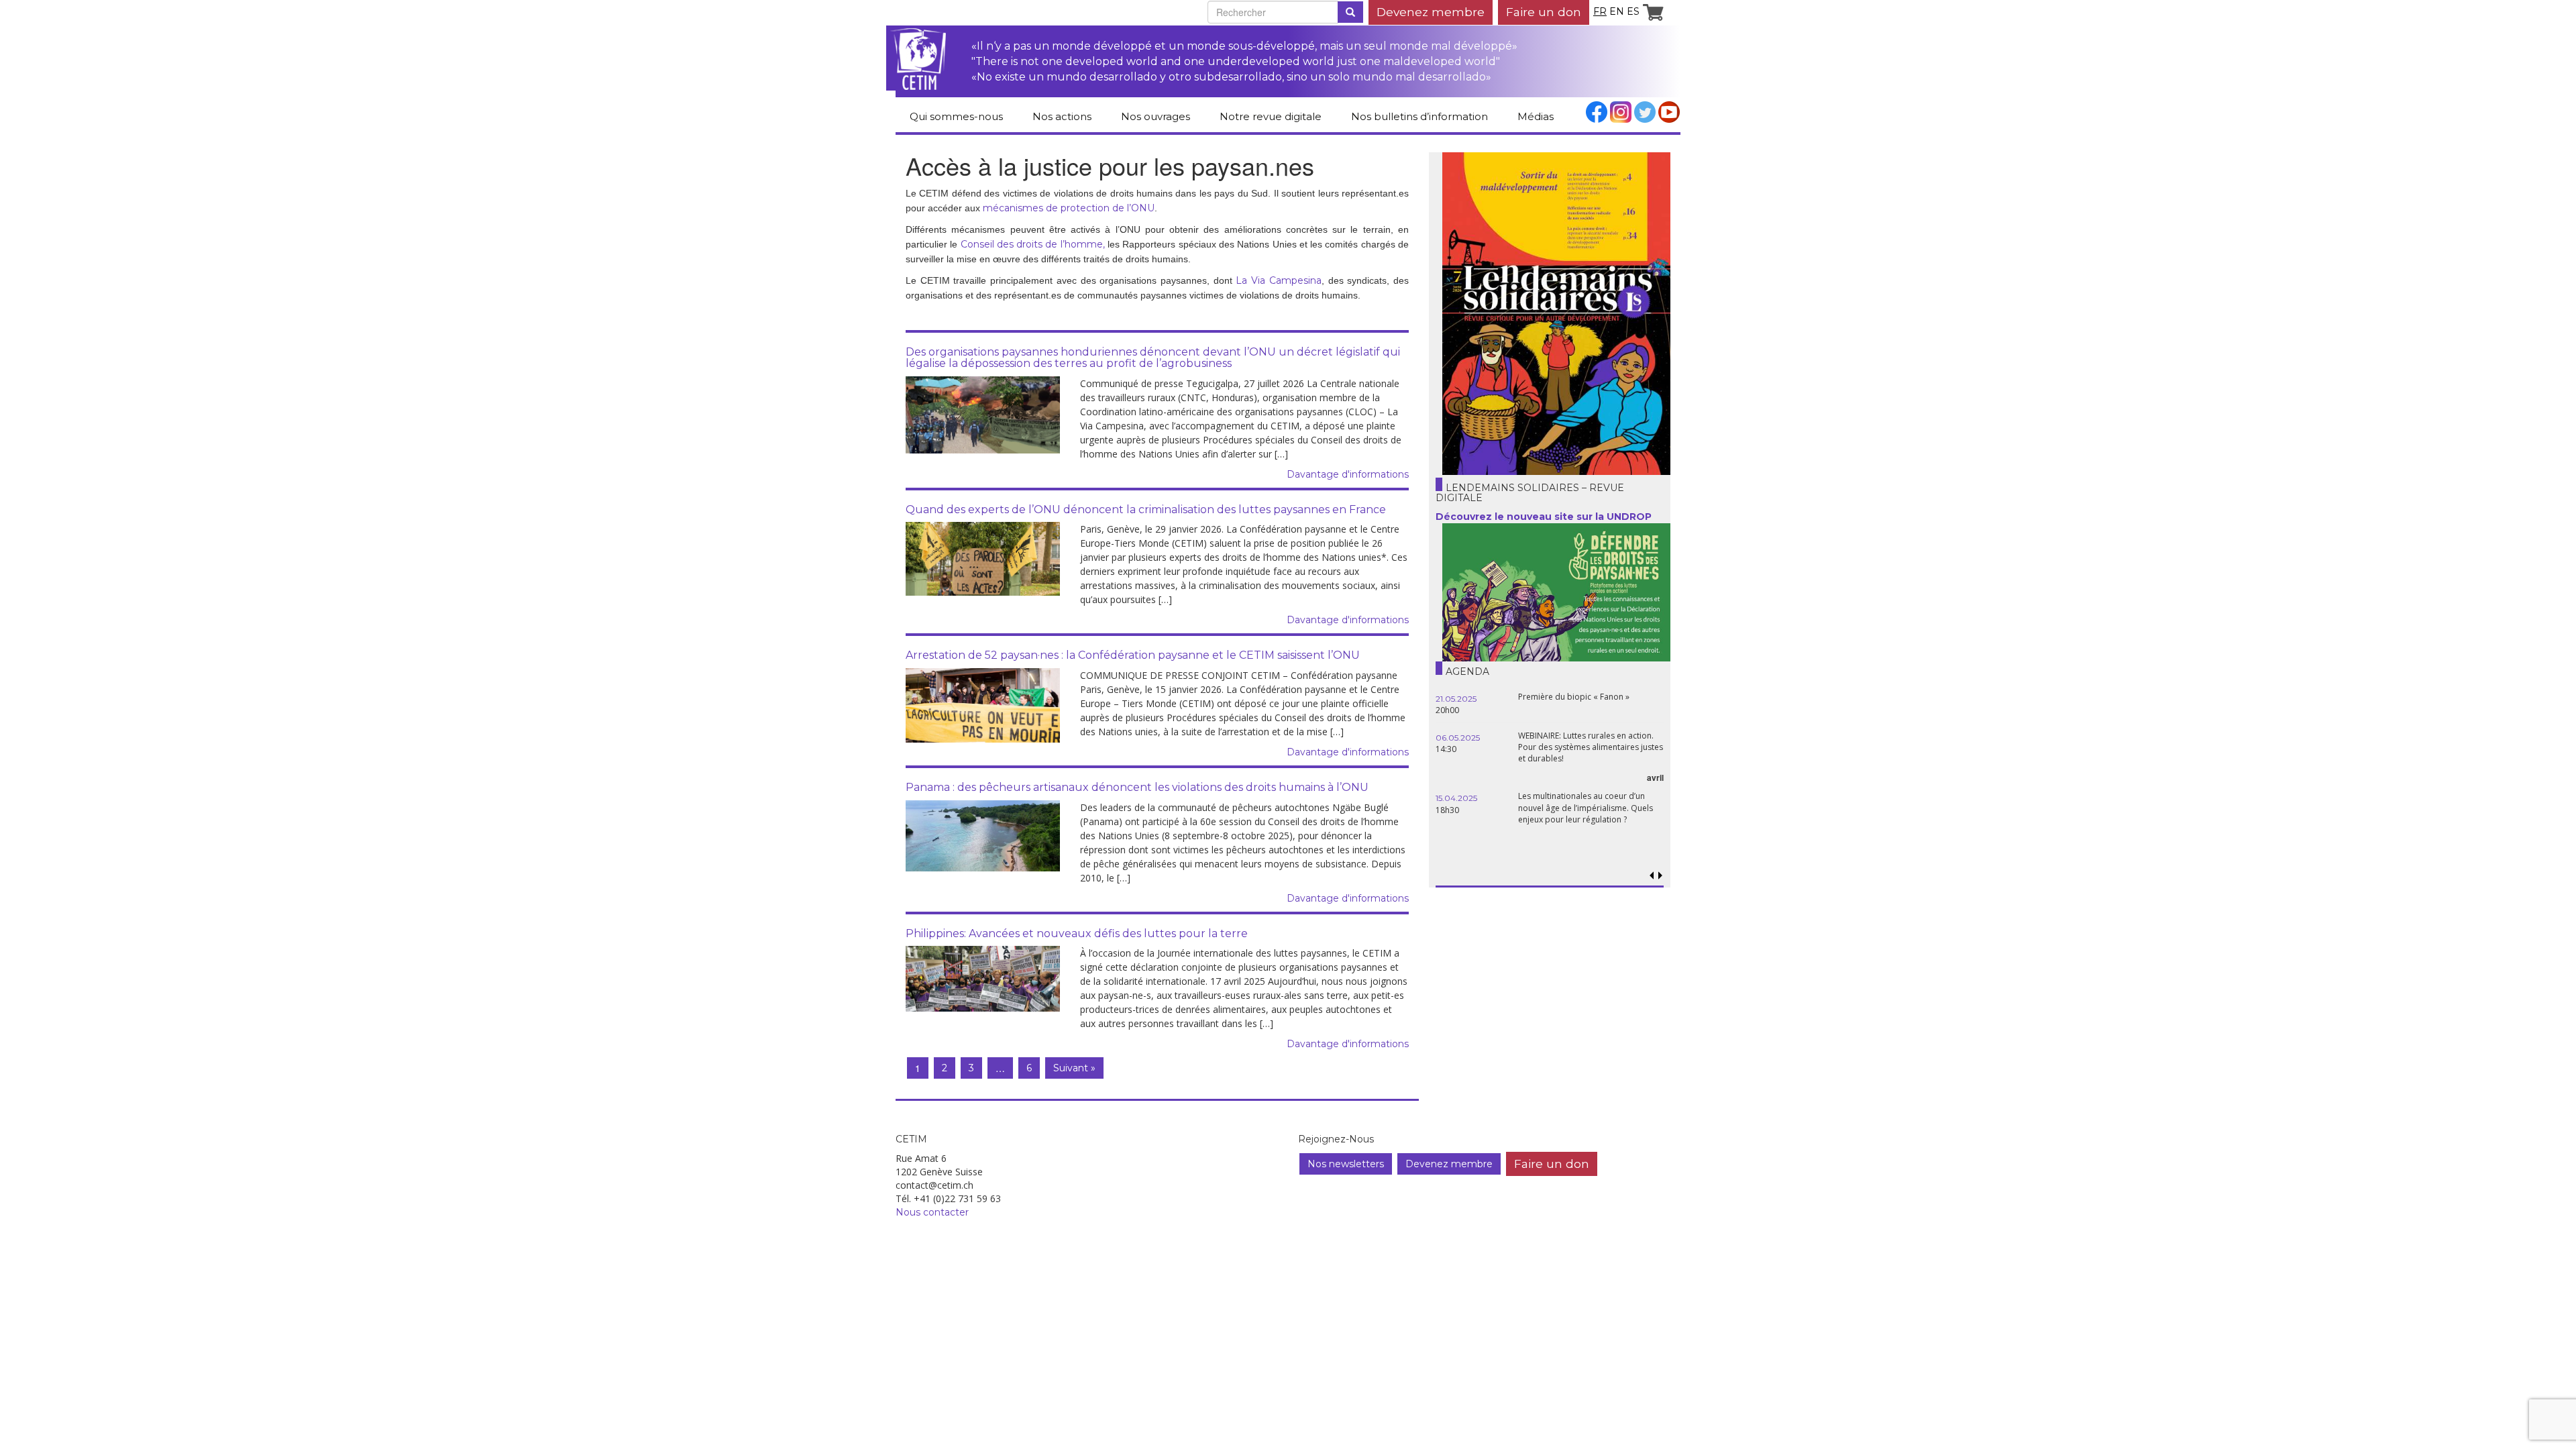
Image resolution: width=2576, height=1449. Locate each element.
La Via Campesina (1278, 280)
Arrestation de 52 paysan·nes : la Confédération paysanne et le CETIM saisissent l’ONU (1133, 655)
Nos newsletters (1346, 1164)
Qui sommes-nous (956, 116)
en (1617, 11)
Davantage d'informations (1348, 474)
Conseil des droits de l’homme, (1033, 244)
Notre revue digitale (1271, 116)
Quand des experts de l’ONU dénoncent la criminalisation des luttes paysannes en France (1146, 509)
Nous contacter (932, 1212)
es (1633, 11)
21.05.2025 (1456, 699)
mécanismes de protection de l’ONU (1069, 208)
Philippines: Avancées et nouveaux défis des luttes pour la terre (1077, 933)
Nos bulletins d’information (1419, 116)
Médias (1536, 116)
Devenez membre (1431, 12)
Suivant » (1074, 1068)
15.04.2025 (1456, 798)
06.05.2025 (1458, 738)
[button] (1660, 876)
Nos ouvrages (1156, 116)
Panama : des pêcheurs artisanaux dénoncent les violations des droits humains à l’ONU (1137, 787)
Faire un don (1544, 12)
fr (1600, 11)
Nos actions (1062, 116)
